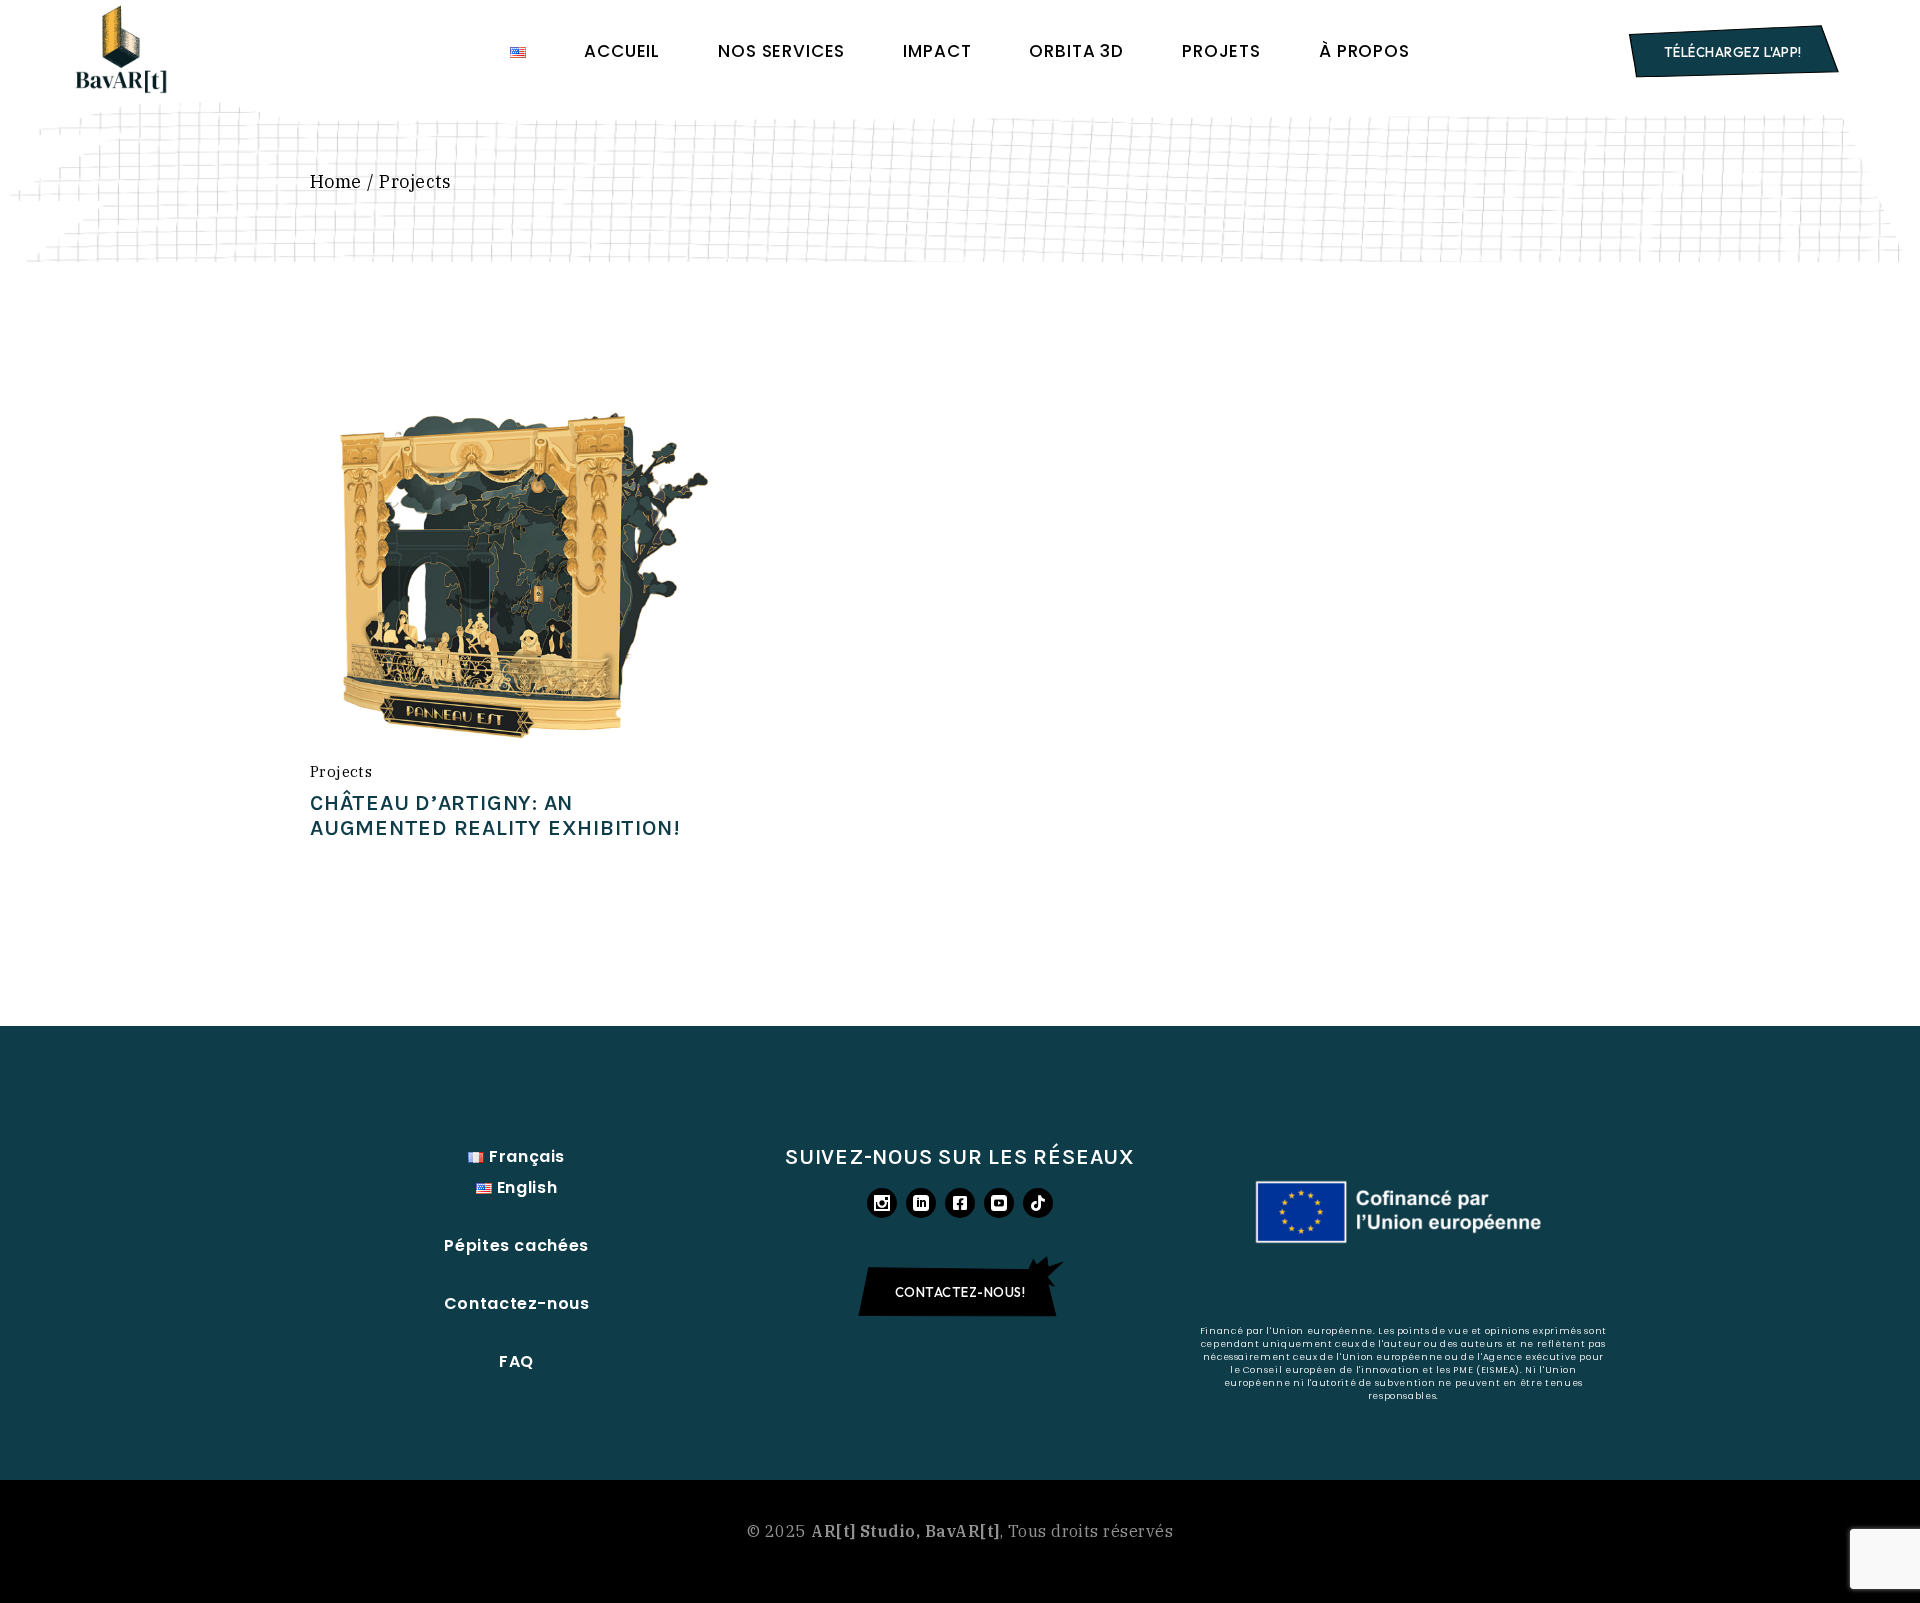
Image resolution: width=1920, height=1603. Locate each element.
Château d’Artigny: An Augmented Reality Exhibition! (494, 815)
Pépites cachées (516, 1245)
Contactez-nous (517, 1303)
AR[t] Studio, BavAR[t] (905, 1531)
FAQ (516, 1361)
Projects (341, 771)
